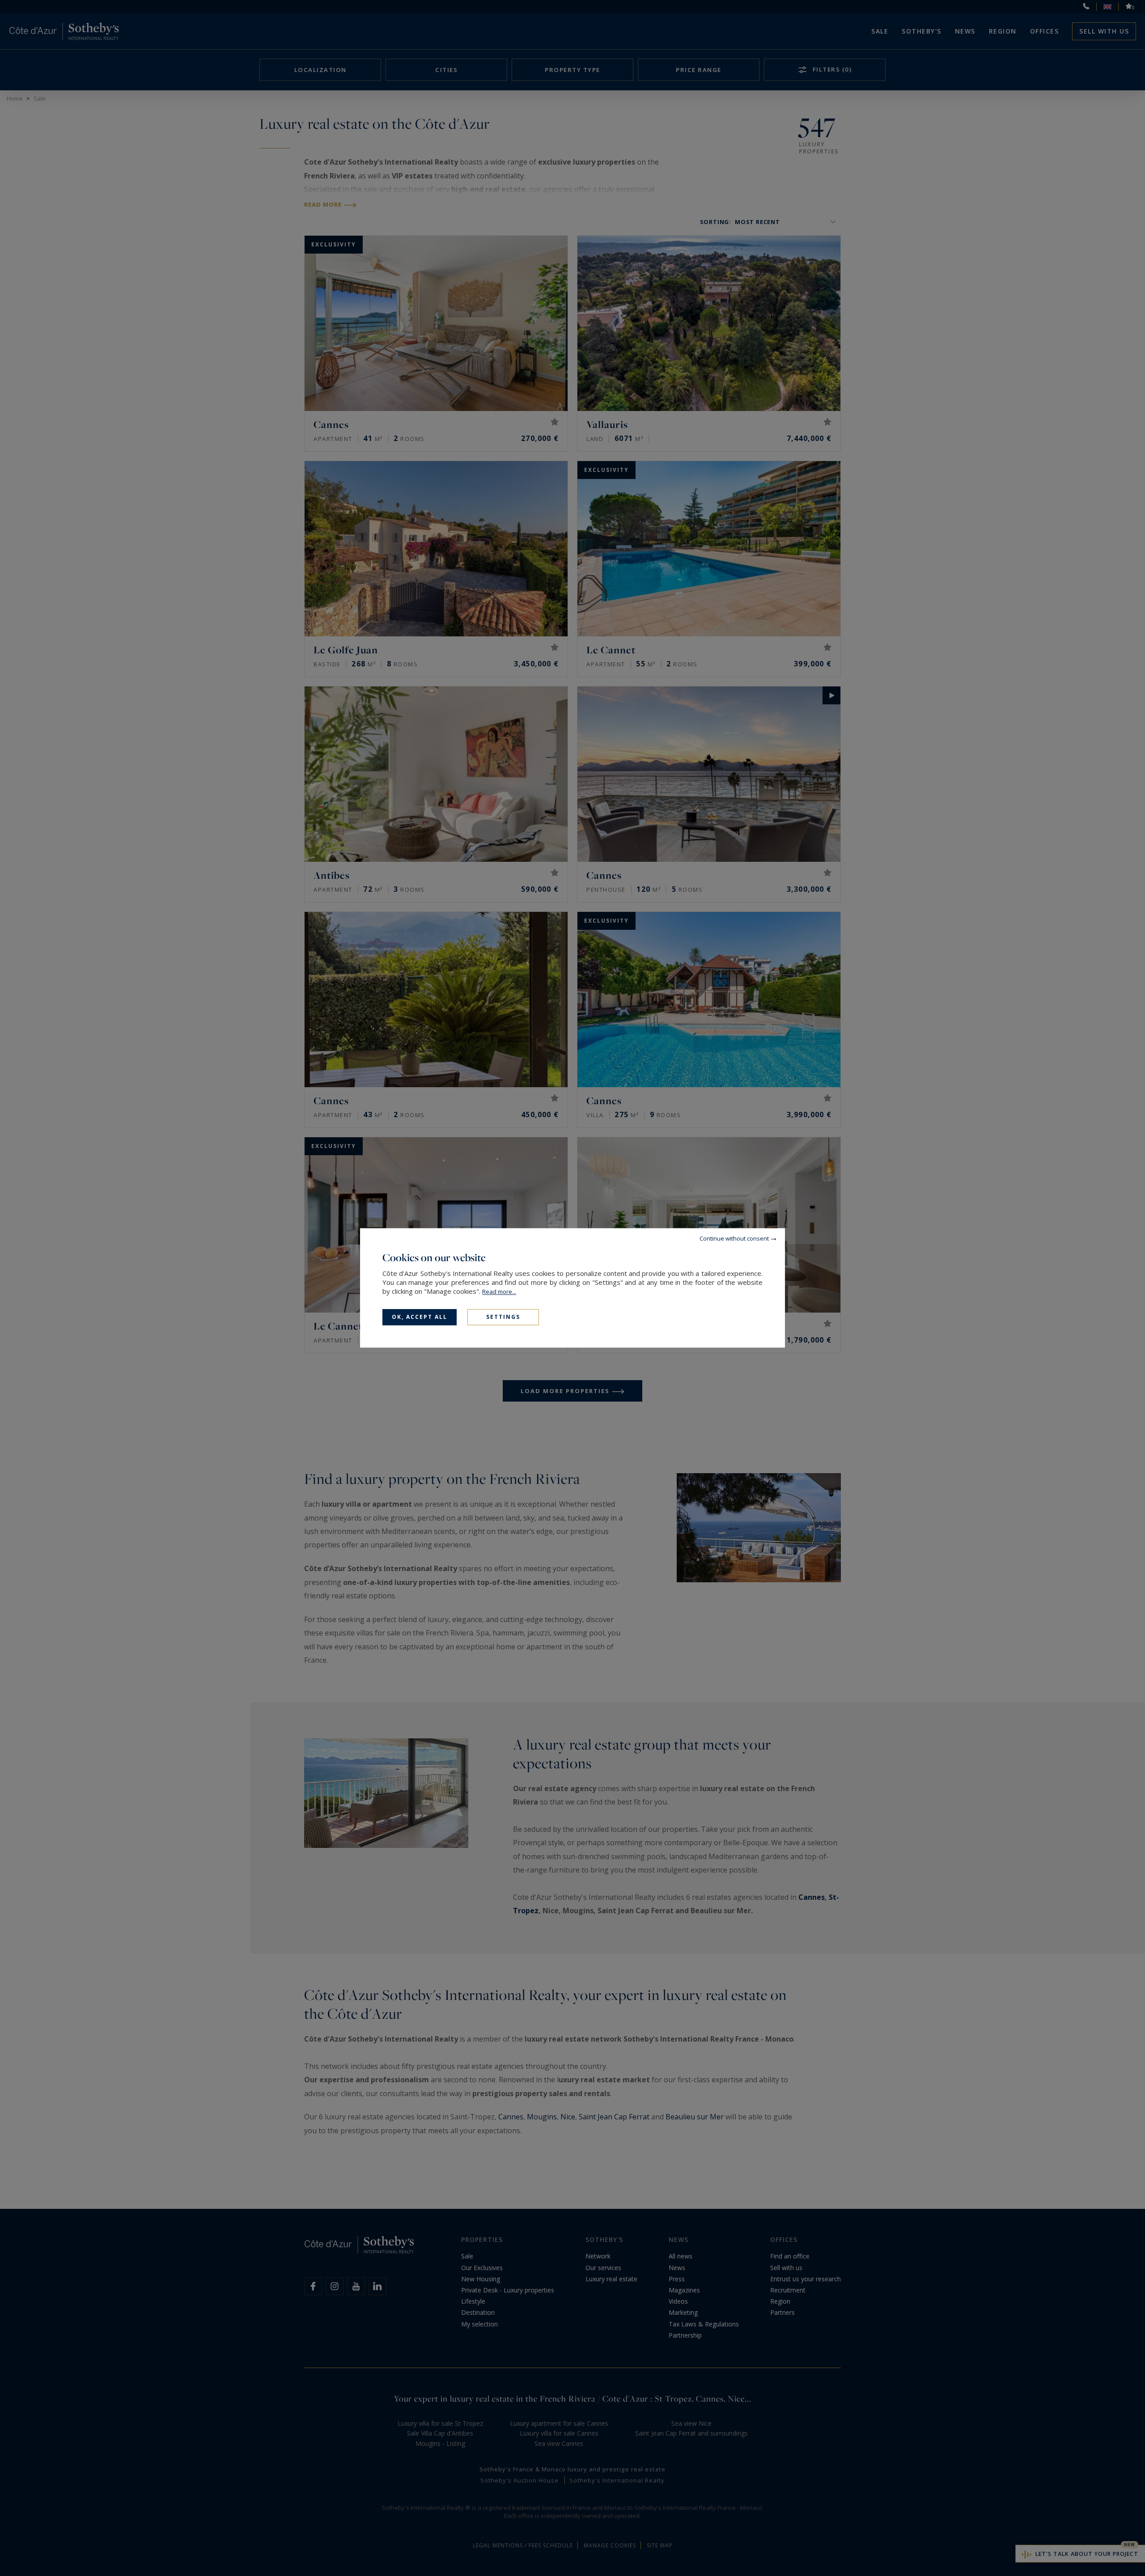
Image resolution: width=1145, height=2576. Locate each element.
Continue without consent (734, 1238)
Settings (503, 1317)
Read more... (499, 1292)
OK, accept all (420, 1317)
